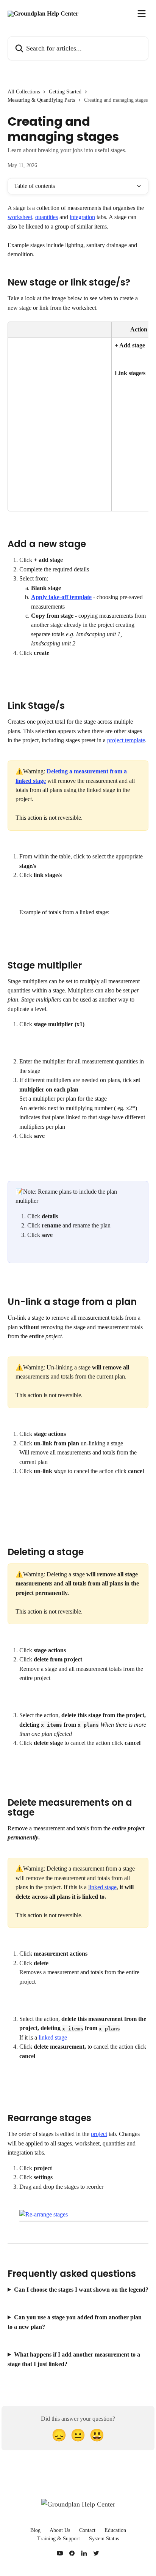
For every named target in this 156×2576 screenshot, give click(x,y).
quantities (47, 217)
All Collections (24, 92)
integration (82, 217)
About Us (60, 2530)
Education (115, 2530)
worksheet (20, 217)
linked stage (102, 1887)
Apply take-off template (61, 597)
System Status (104, 2539)
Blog (35, 2530)
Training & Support (58, 2539)
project (99, 2134)
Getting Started (65, 92)
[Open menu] (142, 14)
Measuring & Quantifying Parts (41, 100)
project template (126, 740)
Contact (87, 2530)
